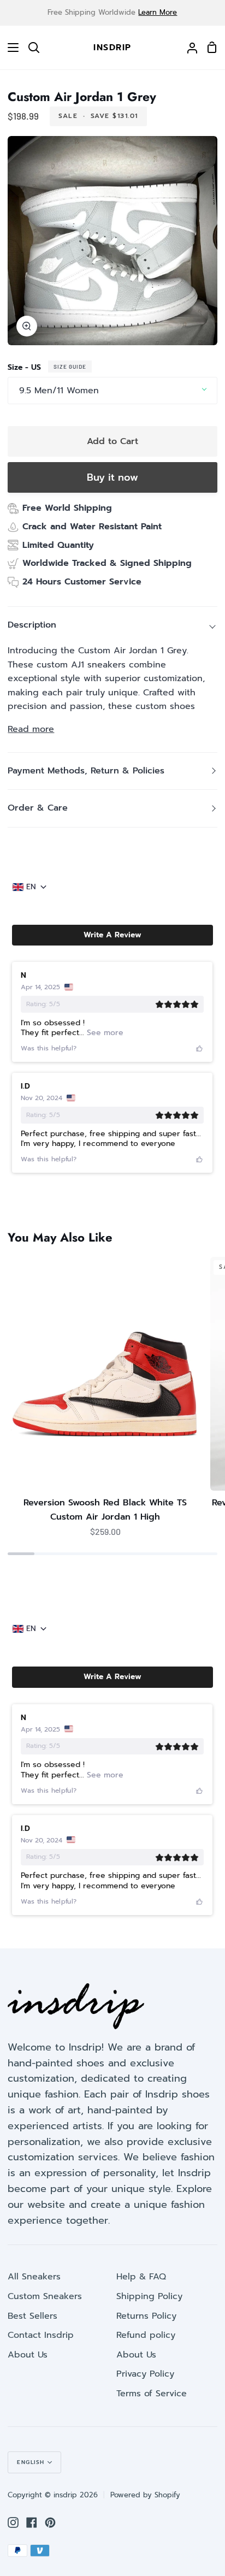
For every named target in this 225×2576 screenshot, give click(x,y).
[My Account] (188, 48)
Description (32, 625)
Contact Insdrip (41, 2335)
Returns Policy (146, 2316)
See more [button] (104, 1033)
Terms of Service (152, 2394)
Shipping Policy (149, 2296)
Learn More (158, 12)
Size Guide (70, 367)
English (31, 2462)
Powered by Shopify (145, 2495)
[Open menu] (10, 48)
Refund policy (146, 2335)
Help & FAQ (141, 2277)
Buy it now (112, 477)
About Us (28, 2355)
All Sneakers (34, 2277)
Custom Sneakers (45, 2296)
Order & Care (38, 808)
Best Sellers (32, 2316)
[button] (112, 935)
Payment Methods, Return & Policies (86, 771)
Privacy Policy (145, 2374)
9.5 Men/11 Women (59, 391)
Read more (31, 729)
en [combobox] (31, 887)
